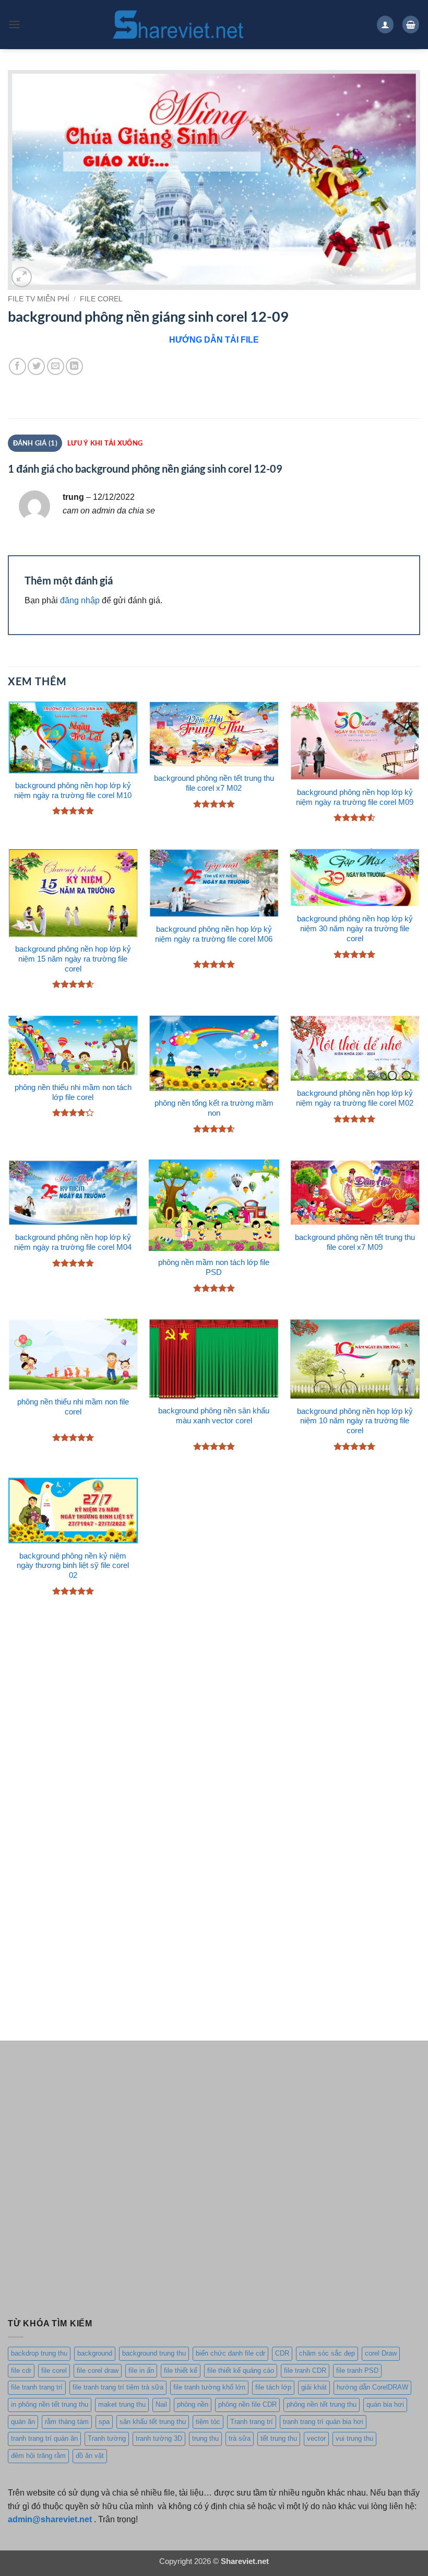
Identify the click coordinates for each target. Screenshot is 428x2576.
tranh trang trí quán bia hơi (323, 2422)
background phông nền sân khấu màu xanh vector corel (214, 1416)
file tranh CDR (305, 2370)
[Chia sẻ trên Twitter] (36, 366)
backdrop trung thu (39, 2353)
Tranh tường (107, 2438)
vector (316, 2438)
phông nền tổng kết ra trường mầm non (214, 1108)
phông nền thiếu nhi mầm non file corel (73, 1407)
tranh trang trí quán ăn (44, 2438)
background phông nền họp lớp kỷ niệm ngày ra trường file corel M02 (355, 1098)
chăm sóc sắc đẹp (327, 2353)
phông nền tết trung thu (322, 2404)
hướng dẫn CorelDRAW (372, 2387)
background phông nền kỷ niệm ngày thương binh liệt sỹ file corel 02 (73, 1566)
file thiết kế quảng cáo (241, 2370)
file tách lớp (273, 2387)
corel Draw (381, 2353)
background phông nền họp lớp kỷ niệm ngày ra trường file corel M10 (73, 791)
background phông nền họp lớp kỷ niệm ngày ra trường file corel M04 (73, 1242)
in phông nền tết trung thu (50, 2404)
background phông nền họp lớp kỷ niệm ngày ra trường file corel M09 (355, 797)
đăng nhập (80, 600)
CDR (282, 2353)
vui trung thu (354, 2438)
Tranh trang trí (252, 2422)
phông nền (193, 2404)
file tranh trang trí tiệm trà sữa (118, 2387)
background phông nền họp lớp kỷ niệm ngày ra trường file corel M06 (214, 934)
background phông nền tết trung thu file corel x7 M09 (355, 1242)
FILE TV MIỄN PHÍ (39, 299)
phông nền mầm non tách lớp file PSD (214, 1267)
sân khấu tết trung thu (153, 2422)
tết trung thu (279, 2438)
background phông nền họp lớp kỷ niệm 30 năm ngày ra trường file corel (355, 929)
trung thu (205, 2438)
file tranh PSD (357, 2370)
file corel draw (98, 2370)
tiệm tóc (208, 2422)
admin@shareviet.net (50, 2519)
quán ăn (23, 2422)
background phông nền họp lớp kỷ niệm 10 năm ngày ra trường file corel (355, 1421)
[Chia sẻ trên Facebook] (17, 366)
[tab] (105, 443)
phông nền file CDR (247, 2404)
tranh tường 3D (159, 2438)
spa (104, 2422)
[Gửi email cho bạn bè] (56, 366)
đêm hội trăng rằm (38, 2456)
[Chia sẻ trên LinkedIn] (74, 366)
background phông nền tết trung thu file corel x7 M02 (214, 783)
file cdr (21, 2370)
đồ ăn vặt (90, 2456)
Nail (161, 2404)
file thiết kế (181, 2370)
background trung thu (154, 2353)
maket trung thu (122, 2404)
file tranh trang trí (37, 2387)
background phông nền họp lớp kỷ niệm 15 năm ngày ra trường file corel (73, 959)
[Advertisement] (214, 1711)
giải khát (314, 2387)
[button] (14, 24)
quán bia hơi (385, 2404)
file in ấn (141, 2370)
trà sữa (240, 2438)
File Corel (101, 299)
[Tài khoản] (385, 24)
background (95, 2353)
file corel (54, 2370)
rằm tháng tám (67, 2422)
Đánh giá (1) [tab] (35, 443)
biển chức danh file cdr (230, 2353)
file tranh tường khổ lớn (209, 2387)
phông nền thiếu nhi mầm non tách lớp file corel (73, 1092)
